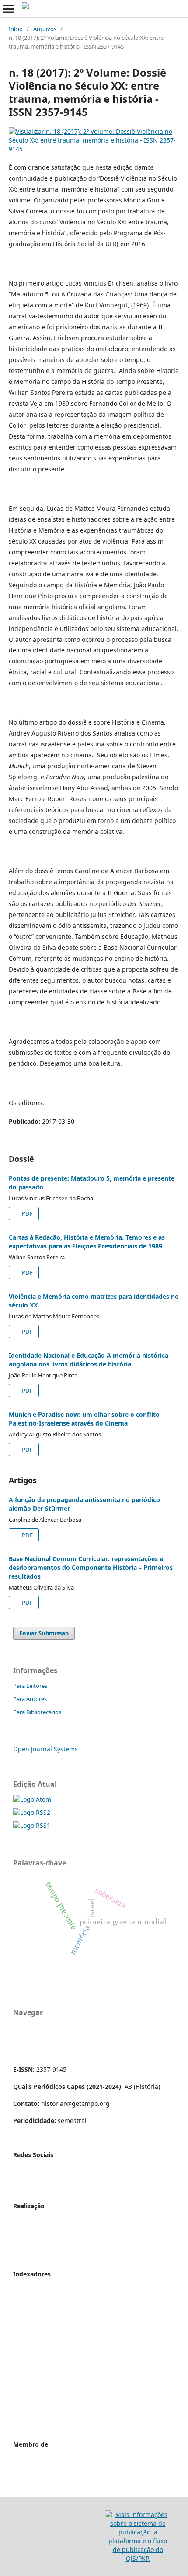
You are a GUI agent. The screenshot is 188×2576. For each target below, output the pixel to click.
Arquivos (45, 29)
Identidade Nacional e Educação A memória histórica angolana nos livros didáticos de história (89, 1360)
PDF (27, 1213)
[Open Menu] (9, 9)
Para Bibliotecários (37, 1712)
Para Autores (30, 1699)
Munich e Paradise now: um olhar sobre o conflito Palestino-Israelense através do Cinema (84, 1419)
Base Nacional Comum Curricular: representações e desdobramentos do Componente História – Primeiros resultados (91, 1567)
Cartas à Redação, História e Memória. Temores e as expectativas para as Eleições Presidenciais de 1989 (87, 1242)
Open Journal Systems (45, 1749)
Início (16, 29)
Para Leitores (30, 1686)
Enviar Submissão (44, 1633)
